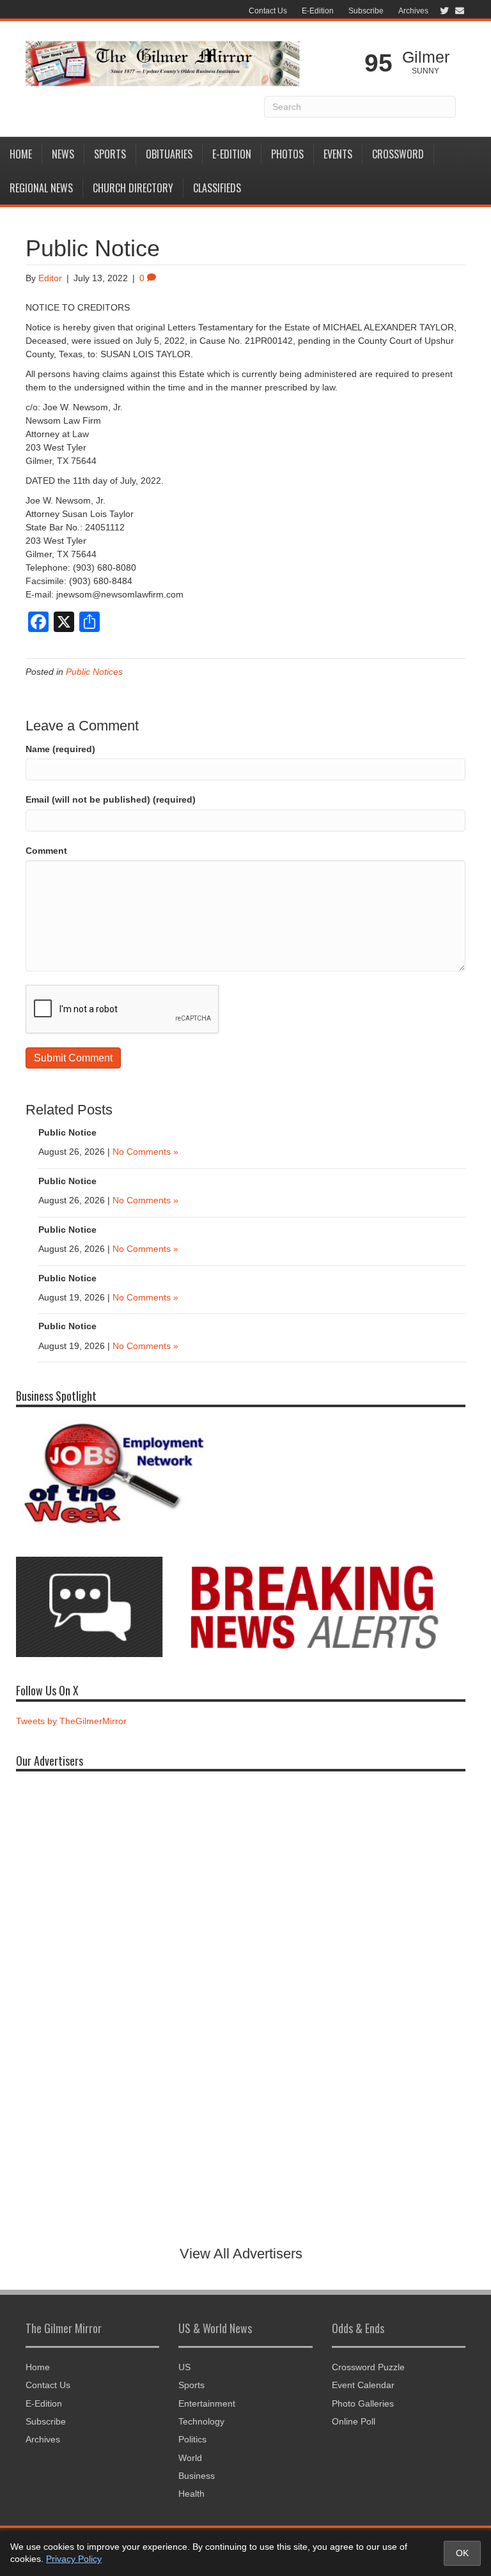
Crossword (398, 154)
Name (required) (60, 749)
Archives (413, 11)
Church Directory (133, 188)
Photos (287, 154)
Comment (46, 851)
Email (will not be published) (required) (111, 799)
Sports (110, 154)
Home (21, 154)
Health (191, 2494)
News (63, 154)
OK (462, 2553)
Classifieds (217, 188)
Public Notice (67, 1132)
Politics (192, 2439)
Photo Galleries (363, 2403)
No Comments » (145, 1152)
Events (338, 154)
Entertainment (207, 2403)
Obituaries (169, 154)
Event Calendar (363, 2385)
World (190, 2458)
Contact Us (268, 11)
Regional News (41, 188)
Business (197, 2476)
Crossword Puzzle (368, 2367)
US (184, 2367)
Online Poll (354, 2421)
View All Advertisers (241, 2254)
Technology (201, 2421)
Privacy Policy (74, 2559)
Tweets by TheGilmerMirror (71, 1721)
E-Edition (318, 11)
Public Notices (94, 672)
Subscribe (366, 11)
